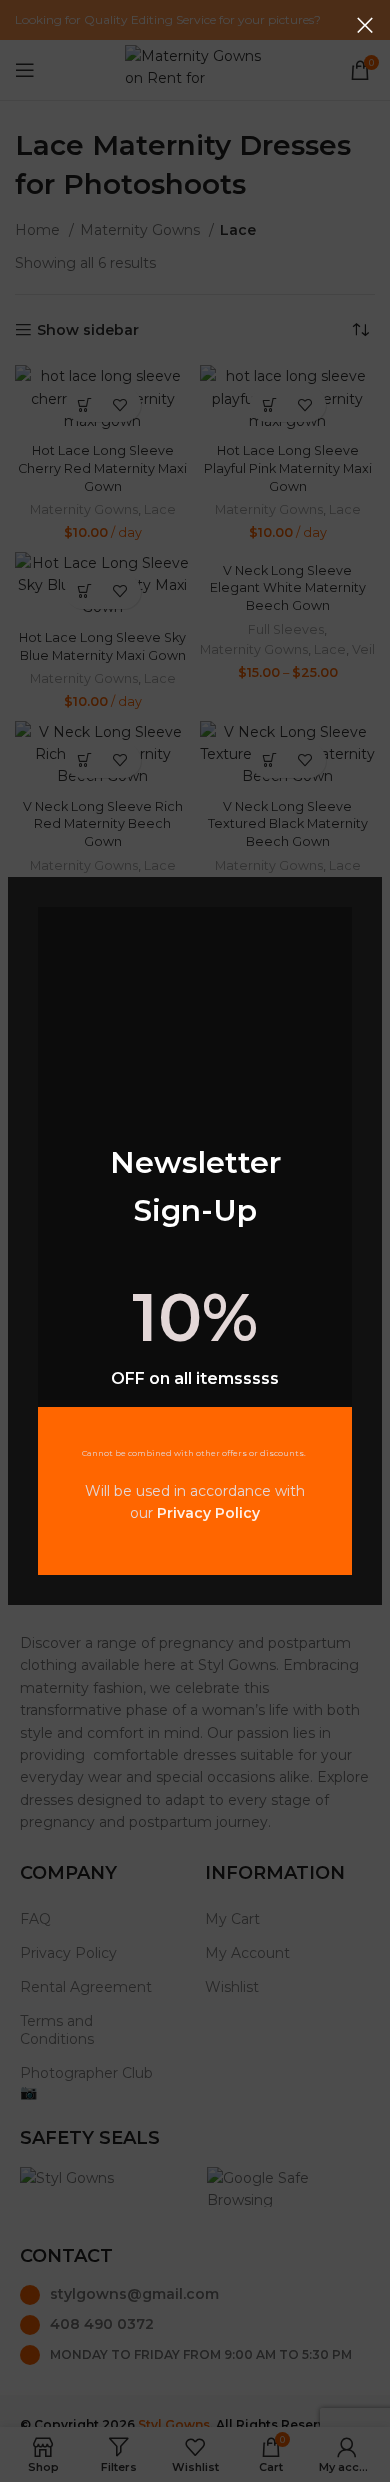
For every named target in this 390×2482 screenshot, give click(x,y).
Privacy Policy (208, 1513)
